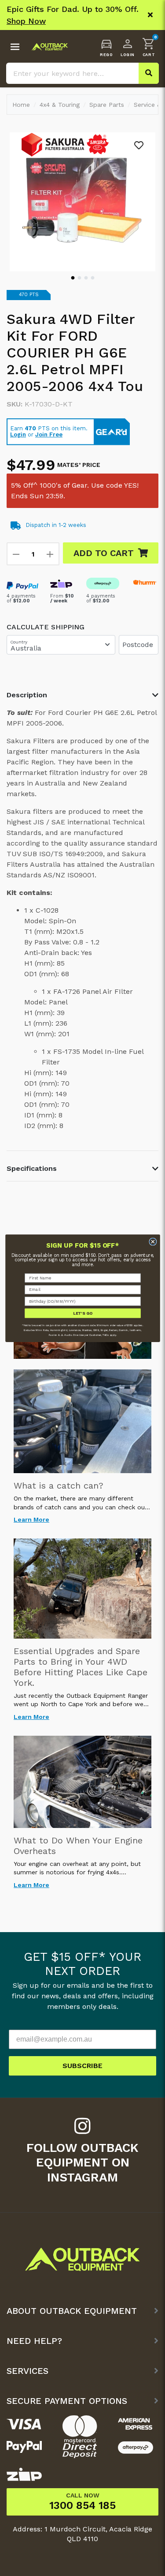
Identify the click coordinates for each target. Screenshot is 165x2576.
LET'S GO (82, 1313)
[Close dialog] (152, 1241)
